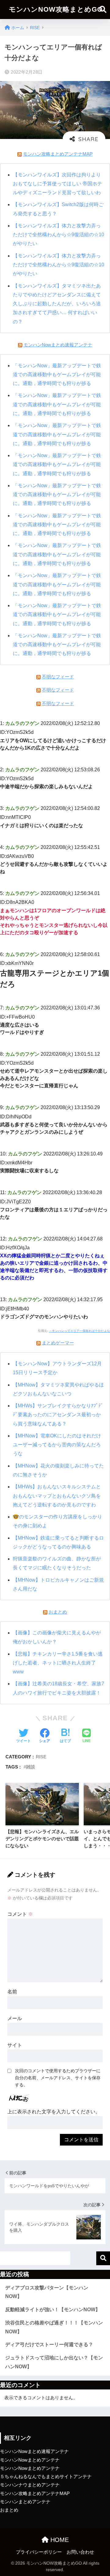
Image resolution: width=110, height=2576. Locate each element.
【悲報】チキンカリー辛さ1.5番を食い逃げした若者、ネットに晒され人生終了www (58, 1663)
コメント (20, 1914)
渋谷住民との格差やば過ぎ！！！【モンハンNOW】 (54, 2327)
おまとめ (58, 1612)
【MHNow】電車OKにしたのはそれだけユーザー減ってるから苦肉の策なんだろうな (57, 1445)
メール (15, 2018)
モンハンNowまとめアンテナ (30, 2460)
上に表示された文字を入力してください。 (54, 2112)
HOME (59, 2540)
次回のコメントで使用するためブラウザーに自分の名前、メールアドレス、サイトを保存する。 (58, 2078)
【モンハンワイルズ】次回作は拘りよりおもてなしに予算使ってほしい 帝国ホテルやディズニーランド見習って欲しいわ (57, 184)
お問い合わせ (80, 2552)
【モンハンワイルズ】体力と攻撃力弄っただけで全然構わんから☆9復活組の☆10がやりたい (59, 235)
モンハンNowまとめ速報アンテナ (58, 345)
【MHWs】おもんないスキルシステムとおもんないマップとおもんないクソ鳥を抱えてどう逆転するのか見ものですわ (57, 1496)
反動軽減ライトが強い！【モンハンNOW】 (53, 2310)
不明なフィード (58, 677)
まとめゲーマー (58, 1343)
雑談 (31, 1767)
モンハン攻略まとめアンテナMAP (58, 154)
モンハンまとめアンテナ (25, 2502)
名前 (12, 1992)
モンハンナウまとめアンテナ (30, 2485)
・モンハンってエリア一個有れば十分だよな (79, 1331)
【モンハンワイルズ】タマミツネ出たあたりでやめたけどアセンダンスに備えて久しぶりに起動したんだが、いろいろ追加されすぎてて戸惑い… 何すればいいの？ (57, 304)
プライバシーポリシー (39, 2552)
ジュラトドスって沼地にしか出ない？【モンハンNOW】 (54, 2362)
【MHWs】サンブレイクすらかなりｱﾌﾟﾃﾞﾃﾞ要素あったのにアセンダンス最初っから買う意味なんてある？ (58, 1415)
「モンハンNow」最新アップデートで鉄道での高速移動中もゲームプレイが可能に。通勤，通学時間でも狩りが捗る (57, 375)
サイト (15, 2045)
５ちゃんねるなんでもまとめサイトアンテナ (46, 2477)
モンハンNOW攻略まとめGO (56, 9)
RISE (41, 1757)
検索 (103, 2258)
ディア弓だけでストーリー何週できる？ (49, 2345)
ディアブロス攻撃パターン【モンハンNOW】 (47, 2292)
